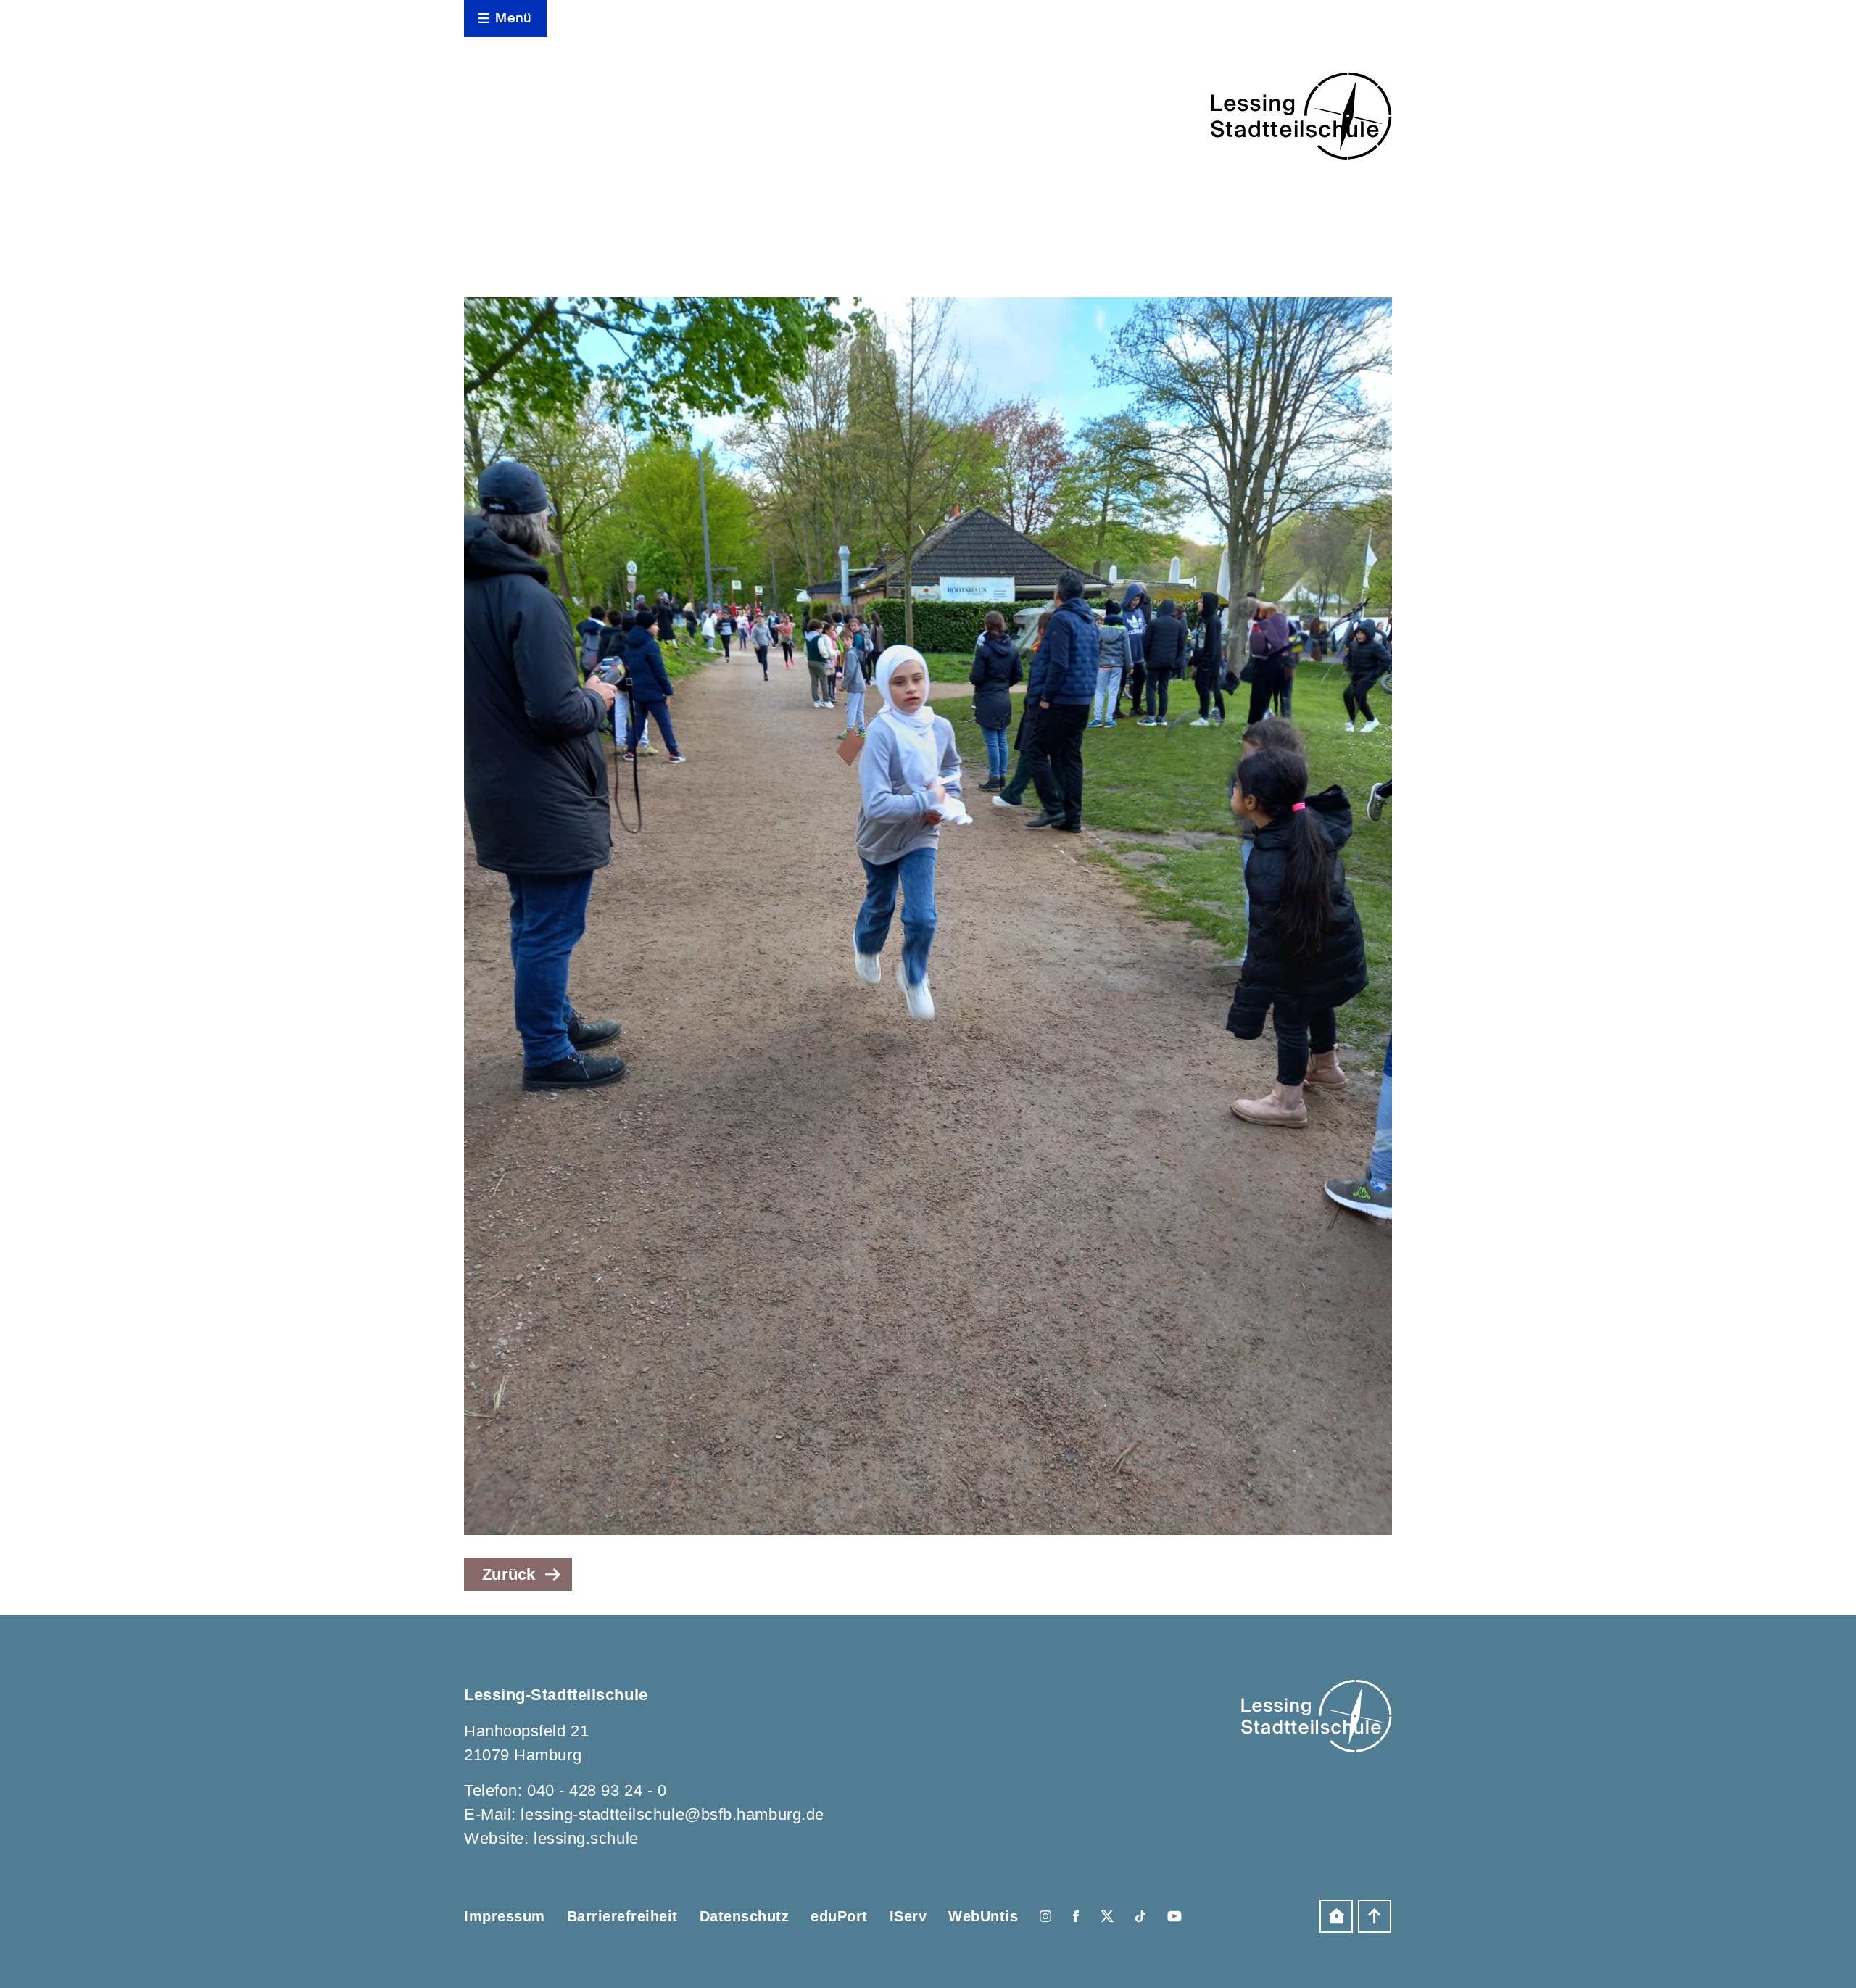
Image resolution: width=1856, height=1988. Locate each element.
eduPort (839, 1916)
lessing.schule (586, 1838)
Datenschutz (745, 1916)
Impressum (505, 1916)
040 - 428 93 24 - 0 (597, 1790)
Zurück (509, 1574)
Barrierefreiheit (622, 1916)
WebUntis (983, 1916)
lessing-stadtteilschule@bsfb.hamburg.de (672, 1814)
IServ (908, 1916)
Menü (513, 18)
